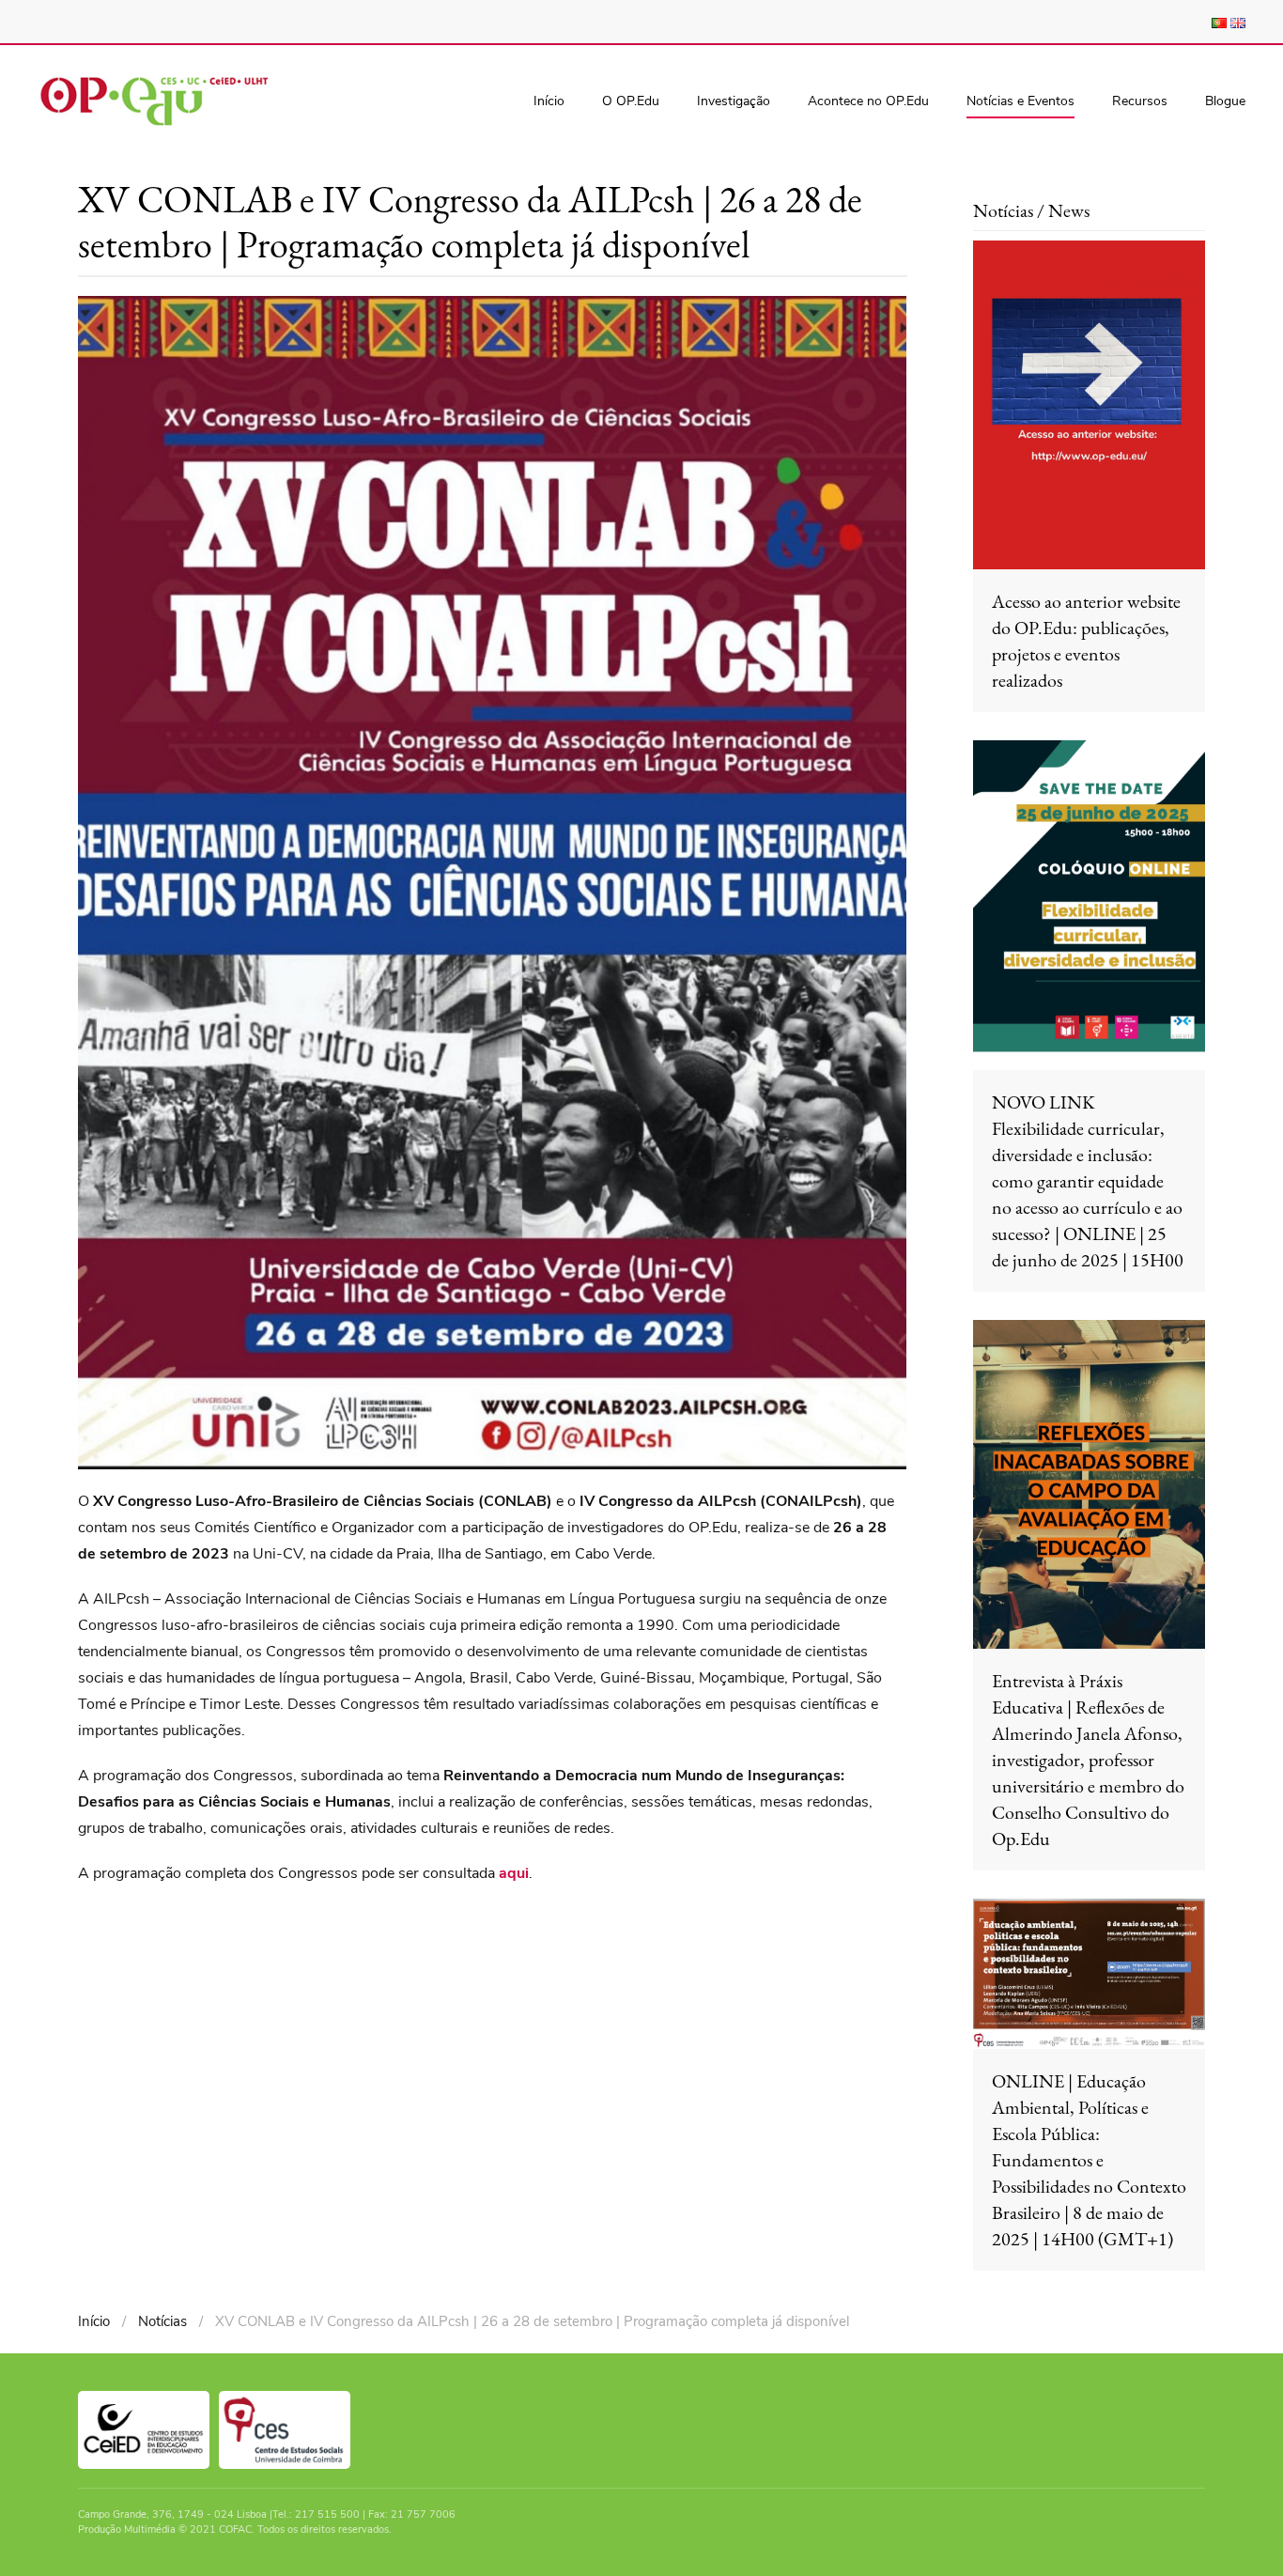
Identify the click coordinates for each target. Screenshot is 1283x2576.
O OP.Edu (631, 101)
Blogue (1225, 101)
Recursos (1140, 101)
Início (549, 101)
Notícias (162, 2321)
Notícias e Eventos (1020, 101)
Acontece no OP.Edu (868, 101)
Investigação (734, 101)
